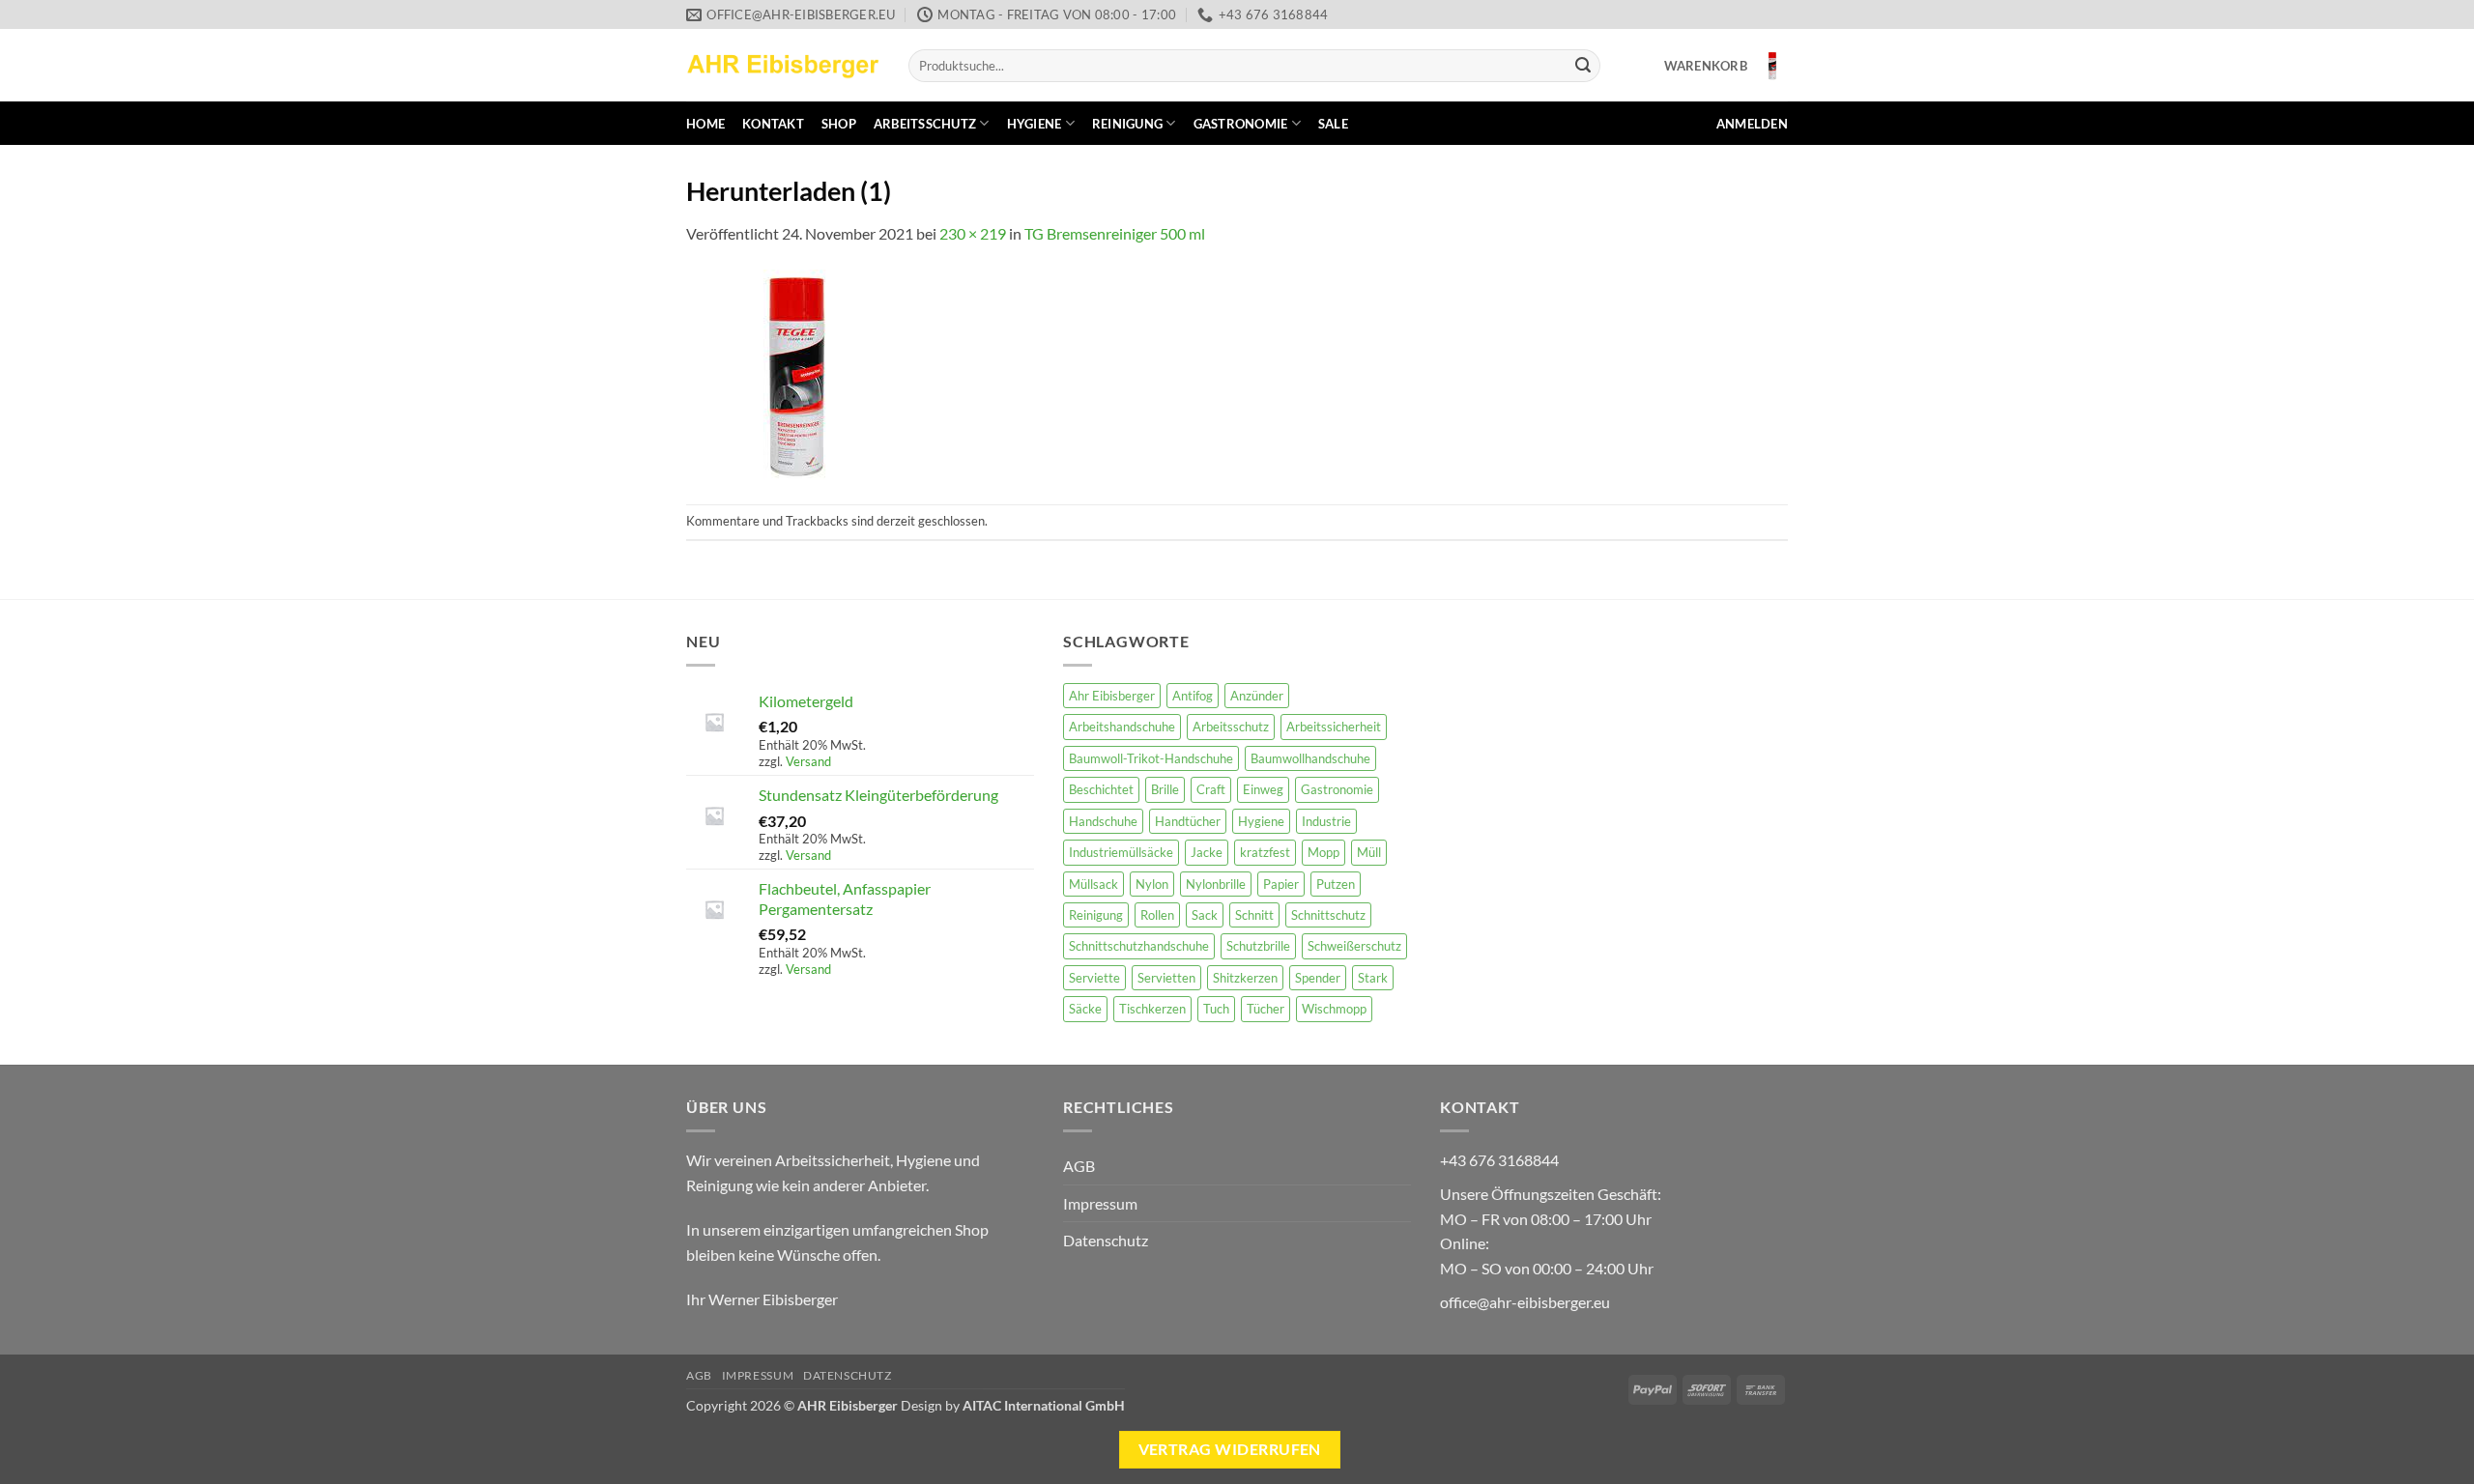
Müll (1369, 852)
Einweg (1263, 789)
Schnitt (1254, 915)
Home (705, 124)
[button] (1726, 66)
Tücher (1266, 1009)
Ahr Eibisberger (1112, 696)
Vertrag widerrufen (1230, 1449)
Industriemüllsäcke (1121, 852)
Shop (839, 124)
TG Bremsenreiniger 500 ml (1115, 233)
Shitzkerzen (1245, 978)
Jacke (1207, 852)
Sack (1205, 915)
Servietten (1166, 978)
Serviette (1094, 978)
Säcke (1085, 1009)
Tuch (1216, 1009)
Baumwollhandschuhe (1310, 758)
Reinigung (1127, 124)
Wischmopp (1334, 1009)
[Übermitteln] (1583, 66)
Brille (1165, 789)
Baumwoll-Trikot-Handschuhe (1151, 758)
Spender (1318, 978)
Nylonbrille (1216, 884)
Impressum (1100, 1203)
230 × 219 (973, 233)
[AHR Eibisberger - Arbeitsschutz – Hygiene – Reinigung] (783, 65)
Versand (808, 761)
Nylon (1152, 884)
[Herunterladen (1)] (797, 373)
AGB (1079, 1166)
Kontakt (773, 124)
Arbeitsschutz (925, 124)
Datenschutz (1106, 1240)
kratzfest (1265, 852)
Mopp (1323, 852)
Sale (1333, 124)
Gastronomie (1241, 124)
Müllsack (1093, 884)
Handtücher (1188, 821)
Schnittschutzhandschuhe (1139, 946)
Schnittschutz (1328, 915)
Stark (1373, 978)
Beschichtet (1101, 789)
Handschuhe (1103, 821)
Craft (1211, 789)
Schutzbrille (1258, 946)
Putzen (1336, 884)
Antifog (1193, 696)
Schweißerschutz (1354, 946)
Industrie (1326, 821)
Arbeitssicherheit (1334, 727)
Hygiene (1035, 124)
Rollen (1157, 915)
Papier (1281, 884)
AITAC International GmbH (1044, 1405)
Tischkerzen (1152, 1009)
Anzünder (1257, 696)
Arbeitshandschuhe (1122, 727)
